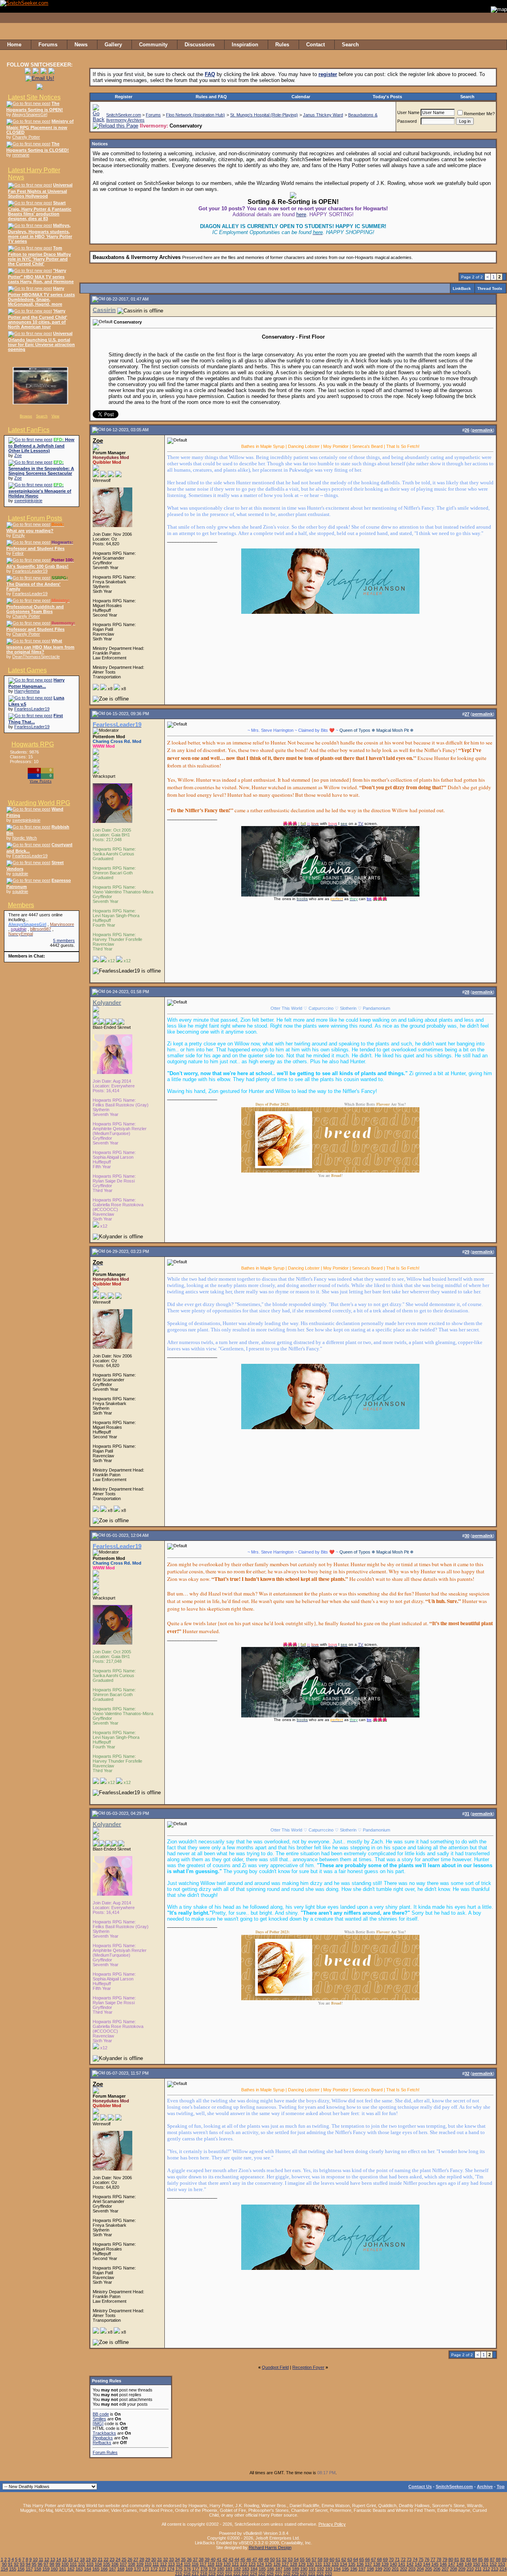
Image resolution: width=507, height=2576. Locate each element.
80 (451, 2559)
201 (395, 2569)
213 (495, 2569)
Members (21, 905)
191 (312, 2569)
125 (269, 2564)
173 (162, 2569)
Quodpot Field (275, 2367)
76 (427, 2559)
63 (350, 2559)
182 (237, 2569)
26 (130, 2559)
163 (79, 2569)
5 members (64, 941)
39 (207, 2559)
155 (13, 2569)
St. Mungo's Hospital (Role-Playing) (264, 115)
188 (287, 2569)
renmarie (21, 155)
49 (267, 2559)
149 (468, 2564)
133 (335, 2564)
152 (493, 2564)
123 (252, 2564)
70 (391, 2559)
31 (160, 2559)
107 (123, 2564)
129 (302, 2564)
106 (115, 2564)
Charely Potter (26, 137)
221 (229, 2574)
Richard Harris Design (270, 2547)
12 (47, 2559)
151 (485, 2564)
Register (124, 97)
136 (360, 2564)
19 (88, 2559)
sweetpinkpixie (28, 501)
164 (88, 2569)
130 (310, 2564)
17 (76, 2559)
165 (96, 2569)
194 (337, 2569)
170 (137, 2569)
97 (46, 2564)
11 (41, 2559)
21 (100, 2559)
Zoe (18, 455)
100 (65, 2564)
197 (362, 2569)
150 (477, 2564)
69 (385, 2559)
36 (189, 2559)
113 (171, 2564)
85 (480, 2559)
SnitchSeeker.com (124, 115)
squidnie (20, 874)
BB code (101, 2414)
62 (344, 2559)
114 (179, 2564)
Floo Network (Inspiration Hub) (195, 115)
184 (254, 2569)
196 (354, 2569)
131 (318, 2564)
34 (177, 2559)
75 (421, 2559)
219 (212, 2574)
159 (46, 2569)
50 (273, 2559)
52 (284, 2559)
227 (278, 2574)
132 (327, 2564)
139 (385, 2564)
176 (187, 2569)
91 (10, 2564)
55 (302, 2559)
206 (437, 2569)
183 (246, 2569)
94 (28, 2564)
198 (370, 2569)
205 (429, 2569)
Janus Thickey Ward (323, 115)
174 (171, 2569)
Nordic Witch (25, 838)
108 (132, 2564)
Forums (153, 115)
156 (21, 2569)
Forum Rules (105, 2452)
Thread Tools (490, 288)
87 (492, 2559)
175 (179, 2569)
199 (379, 2569)
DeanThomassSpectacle (36, 657)
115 (187, 2564)
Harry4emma (27, 691)
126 (277, 2564)
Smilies (99, 2419)
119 (219, 2564)
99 (58, 2564)
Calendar (301, 97)
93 (22, 2564)
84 (475, 2559)
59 (326, 2559)
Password (407, 121)
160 (54, 2569)
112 (163, 2564)
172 (154, 2569)
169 (129, 2569)
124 (260, 2564)
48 (261, 2559)
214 (503, 2569)
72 (403, 2559)
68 (379, 2559)
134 (343, 2564)
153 (501, 2564)
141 (402, 2564)
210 (470, 2569)
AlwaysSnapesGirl (30, 114)
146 (443, 2564)
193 (329, 2569)
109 (140, 2564)
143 (418, 2564)
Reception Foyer (308, 2367)
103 (90, 2564)
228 (287, 2574)
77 (433, 2559)
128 (294, 2564)
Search (42, 416)
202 (404, 2569)
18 (82, 2559)
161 (63, 2569)
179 (212, 2569)
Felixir (18, 553)
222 (237, 2574)
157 (29, 2569)
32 (166, 2559)
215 (179, 2574)
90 (4, 2564)
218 (204, 2574)
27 (136, 2559)
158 (38, 2569)
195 (345, 2569)
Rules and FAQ (211, 97)
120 (227, 2564)
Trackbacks (104, 2433)
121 (235, 2564)
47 (255, 2559)
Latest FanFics (29, 430)
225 (262, 2574)
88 (498, 2559)
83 (469, 2559)
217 (195, 2574)
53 (290, 2559)
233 (328, 2574)
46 (249, 2559)
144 (427, 2564)
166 (104, 2569)
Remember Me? (479, 114)
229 (295, 2574)
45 (243, 2559)
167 (112, 2569)
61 (338, 2559)
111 (156, 2564)
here (301, 214)
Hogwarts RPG (33, 744)
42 (225, 2559)
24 (118, 2559)
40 (213, 2559)
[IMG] (98, 2424)
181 (229, 2569)
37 (195, 2559)
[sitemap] (499, 45)
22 (106, 2559)
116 (195, 2564)
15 (65, 2559)
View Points (41, 782)
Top (501, 2487)
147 (452, 2564)
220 (220, 2574)
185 (262, 2569)
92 (16, 2564)
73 (409, 2559)
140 (393, 2564)
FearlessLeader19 (30, 571)
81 (457, 2559)
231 (312, 2574)
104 (98, 2564)
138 (377, 2564)
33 (172, 2559)
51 (278, 2559)
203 (412, 2569)
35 (183, 2559)
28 (142, 2559)
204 (420, 2569)
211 (478, 2569)
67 (374, 2559)
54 (296, 2559)
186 (271, 2569)
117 (203, 2564)
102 (82, 2564)
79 (445, 2559)
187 (279, 2569)
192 (320, 2569)
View (55, 416)
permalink (482, 430)
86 (486, 2559)
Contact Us (420, 2487)
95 (34, 2564)
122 (244, 2564)
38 (201, 2559)
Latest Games (27, 670)
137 (368, 2564)
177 (196, 2569)
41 (219, 2559)
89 (504, 2559)
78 (439, 2559)
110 (148, 2564)
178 (204, 2569)
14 (59, 2559)
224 (253, 2574)
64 (356, 2559)
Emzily (19, 535)
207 (445, 2569)
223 (245, 2574)
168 (121, 2569)
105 (107, 2564)
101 (73, 2564)
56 (308, 2559)
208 (454, 2569)
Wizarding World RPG (39, 803)
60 (332, 2559)
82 (463, 2559)
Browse (26, 416)
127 (285, 2564)
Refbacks (102, 2443)
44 (237, 2559)
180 (221, 2569)
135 (352, 2564)
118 (211, 2564)
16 (71, 2559)
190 (304, 2569)
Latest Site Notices (34, 97)
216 (187, 2574)
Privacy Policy (332, 2524)
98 (52, 2564)
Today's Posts (387, 97)
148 (460, 2564)
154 (4, 2569)
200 (387, 2569)
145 (435, 2564)
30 (154, 2559)
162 (71, 2569)
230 (303, 2574)
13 (53, 2559)
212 (486, 2569)
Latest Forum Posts (35, 518)
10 (35, 2559)
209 (462, 2569)
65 (362, 2559)
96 (40, 2564)
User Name (408, 112)
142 (410, 2564)
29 (148, 2559)
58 (320, 2559)
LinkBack (462, 288)
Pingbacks (103, 2438)
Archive (485, 2487)
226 (270, 2574)
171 (146, 2569)
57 (314, 2559)
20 (94, 2559)
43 (231, 2559)
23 (112, 2559)
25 (124, 2559)
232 (320, 2574)
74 (415, 2559)
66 (368, 2559)
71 (397, 2559)
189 (295, 2569)
